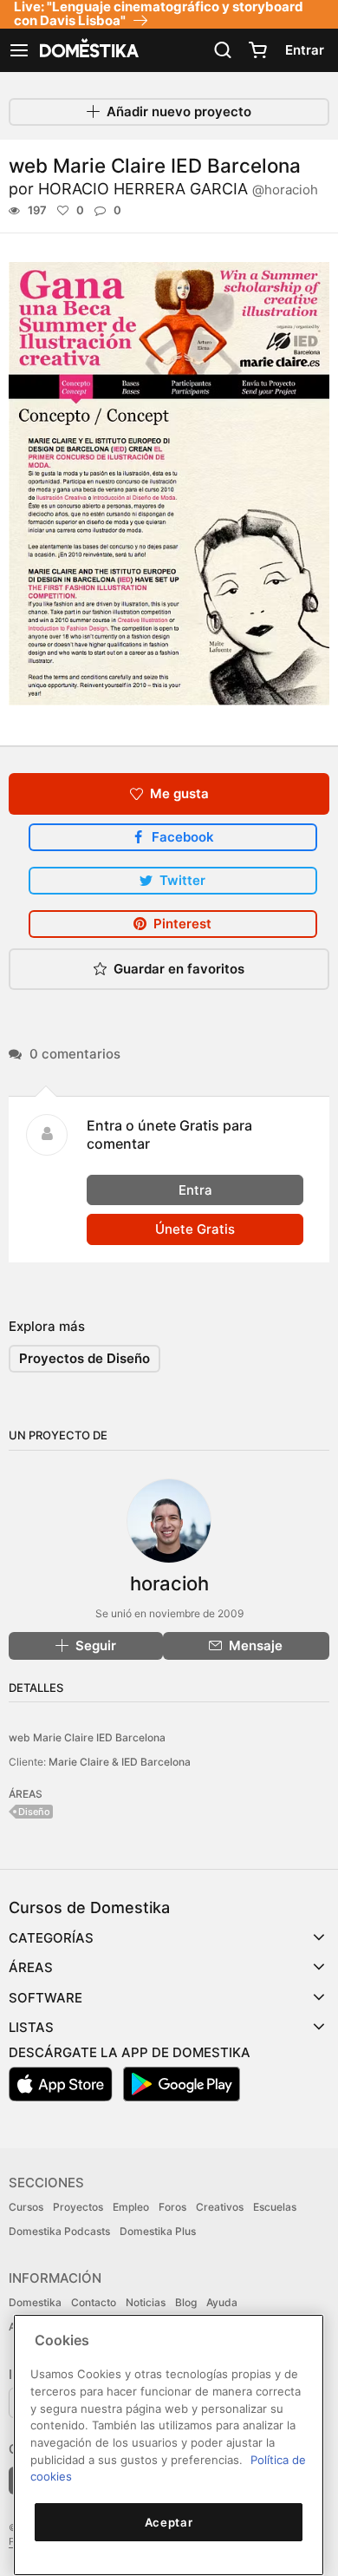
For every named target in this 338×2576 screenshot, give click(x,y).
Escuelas (275, 2207)
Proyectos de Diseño (84, 1358)
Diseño (34, 1812)
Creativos (220, 2207)
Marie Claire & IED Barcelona (120, 1762)
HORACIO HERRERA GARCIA (178, 189)
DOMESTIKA (88, 50)
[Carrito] (257, 50)
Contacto (94, 2302)
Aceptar (169, 2522)
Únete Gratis (195, 1229)
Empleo (131, 2207)
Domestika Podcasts (59, 2231)
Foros (172, 2207)
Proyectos (78, 2207)
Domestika (35, 2302)
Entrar (305, 50)
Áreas (31, 1967)
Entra (195, 1190)
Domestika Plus (158, 2231)
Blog (186, 2302)
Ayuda (222, 2302)
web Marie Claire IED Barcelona (87, 1737)
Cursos (26, 2207)
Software (45, 1998)
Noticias (146, 2302)
